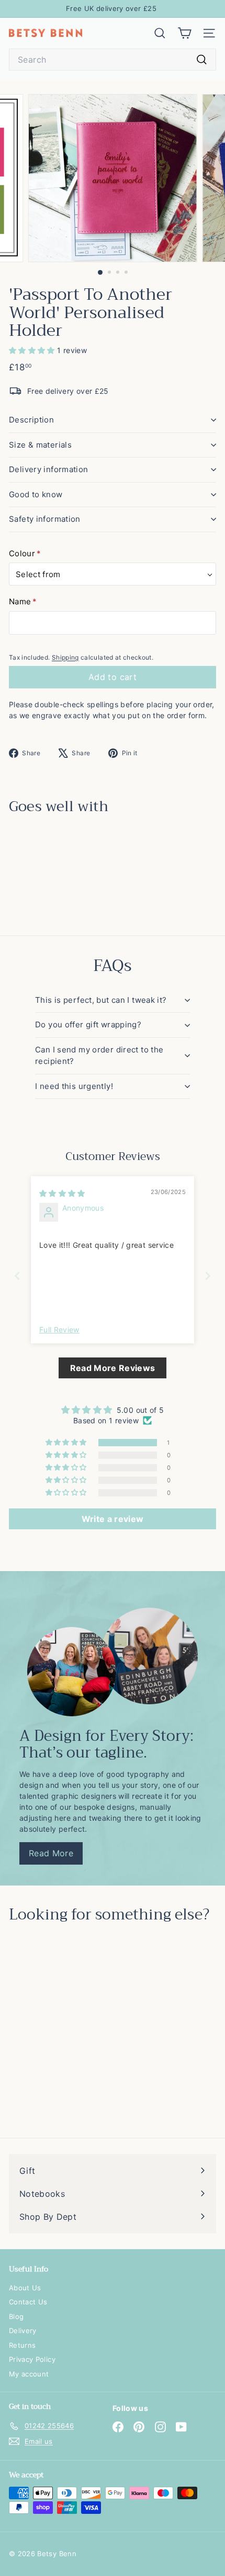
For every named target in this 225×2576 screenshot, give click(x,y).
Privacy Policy (32, 2359)
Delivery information (49, 469)
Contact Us (28, 2302)
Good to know (36, 494)
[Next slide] (208, 1276)
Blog (16, 2316)
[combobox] (113, 60)
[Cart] (184, 33)
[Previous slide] (17, 1276)
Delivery (23, 2331)
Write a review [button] (113, 1519)
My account (29, 2374)
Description (31, 420)
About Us (25, 2288)
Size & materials (40, 445)
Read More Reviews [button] (113, 1368)
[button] (33, 350)
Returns (22, 2345)
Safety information (45, 519)
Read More (51, 1853)
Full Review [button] (59, 1330)
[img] (62, 1193)
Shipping (65, 657)
